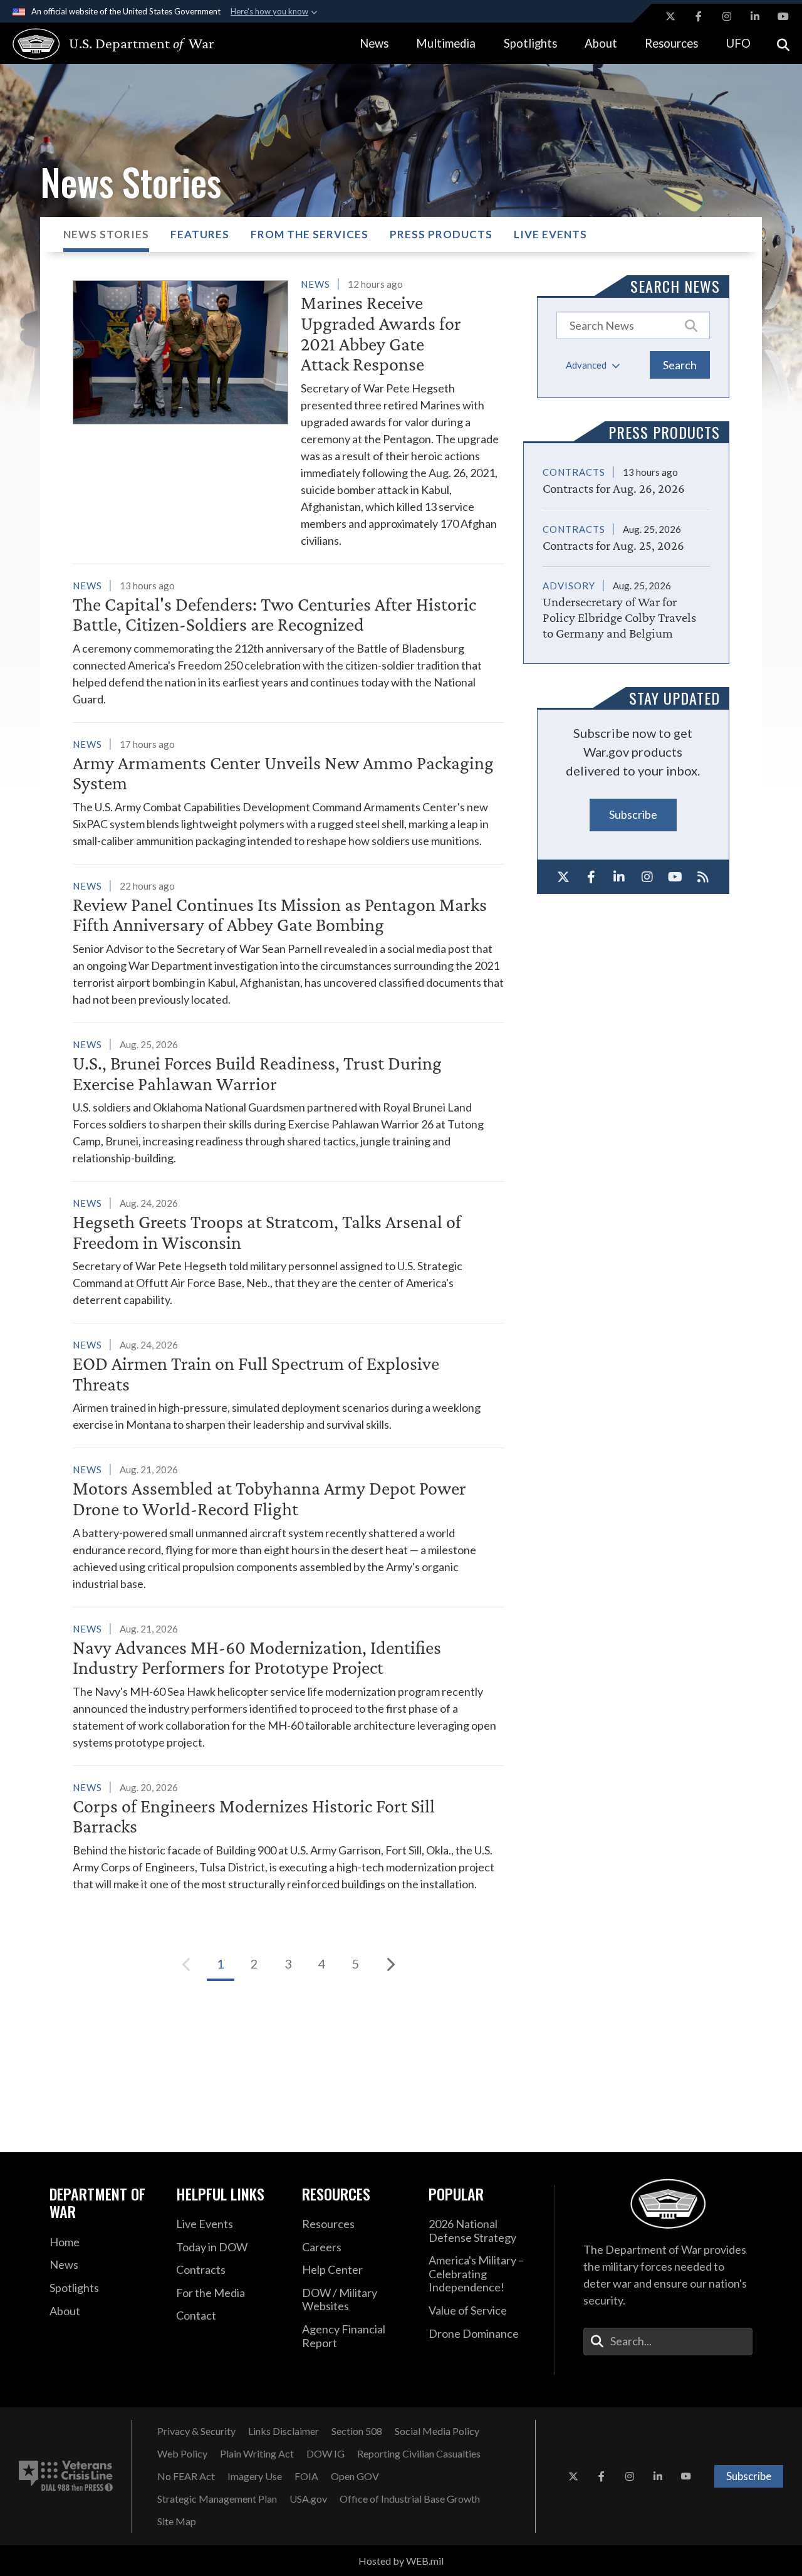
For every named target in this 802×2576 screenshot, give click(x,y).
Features (200, 234)
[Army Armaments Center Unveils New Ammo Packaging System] (289, 792)
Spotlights (530, 43)
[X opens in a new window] (670, 16)
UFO (738, 43)
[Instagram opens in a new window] (727, 16)
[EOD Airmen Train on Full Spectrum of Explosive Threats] (289, 1385)
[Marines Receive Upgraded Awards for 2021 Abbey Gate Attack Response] (289, 412)
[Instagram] (647, 877)
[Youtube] (675, 877)
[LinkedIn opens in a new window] (755, 16)
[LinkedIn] (619, 877)
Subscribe (633, 814)
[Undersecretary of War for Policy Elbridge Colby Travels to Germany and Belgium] (626, 604)
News (374, 43)
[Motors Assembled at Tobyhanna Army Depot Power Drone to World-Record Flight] (289, 1526)
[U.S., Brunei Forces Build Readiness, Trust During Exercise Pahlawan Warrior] (289, 1101)
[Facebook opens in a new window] (699, 16)
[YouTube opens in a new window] (783, 16)
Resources (671, 43)
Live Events (550, 234)
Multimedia (446, 43)
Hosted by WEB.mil (401, 2561)
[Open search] (783, 44)
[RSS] (703, 877)
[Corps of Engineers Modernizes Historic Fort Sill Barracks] (289, 1836)
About (601, 43)
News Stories (106, 234)
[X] (564, 877)
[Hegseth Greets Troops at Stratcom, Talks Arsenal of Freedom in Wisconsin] (289, 1251)
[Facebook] (591, 877)
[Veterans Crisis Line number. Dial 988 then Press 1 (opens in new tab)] (66, 2476)
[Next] (390, 1964)
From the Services (310, 234)
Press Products (441, 234)
